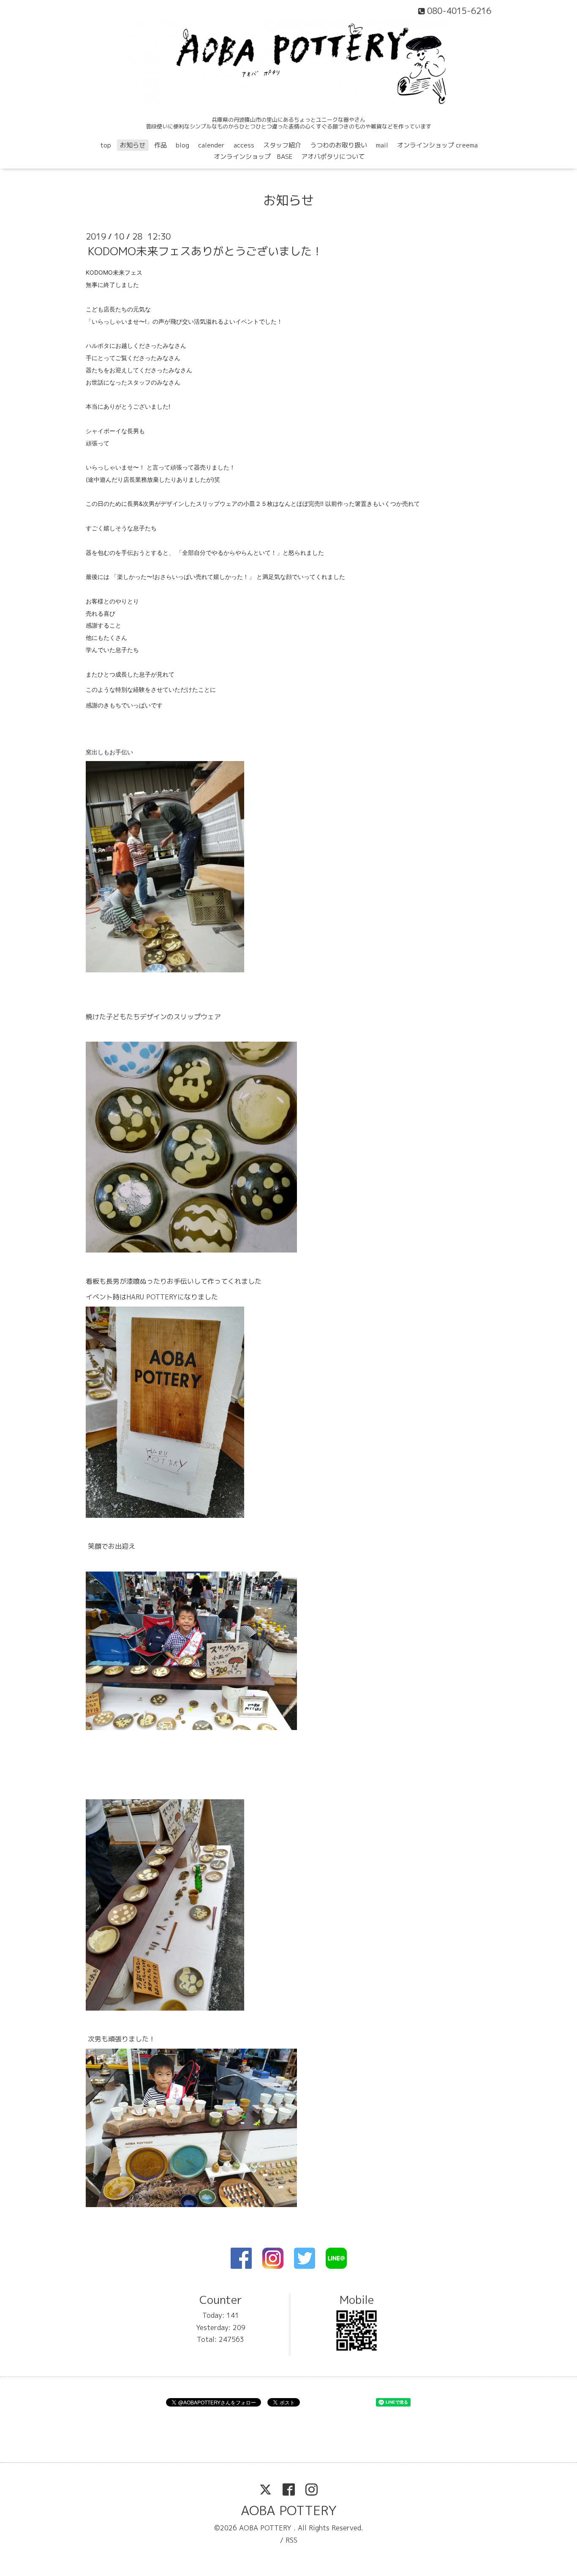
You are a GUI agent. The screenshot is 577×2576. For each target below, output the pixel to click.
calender (211, 145)
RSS (291, 2540)
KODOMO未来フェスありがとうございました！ (205, 251)
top (106, 145)
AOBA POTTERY (289, 2511)
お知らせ (133, 145)
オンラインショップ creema (437, 145)
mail (382, 145)
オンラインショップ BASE (253, 157)
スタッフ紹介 (282, 145)
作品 (161, 145)
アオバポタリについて (333, 157)
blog (182, 145)
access (244, 145)
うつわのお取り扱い (339, 145)
